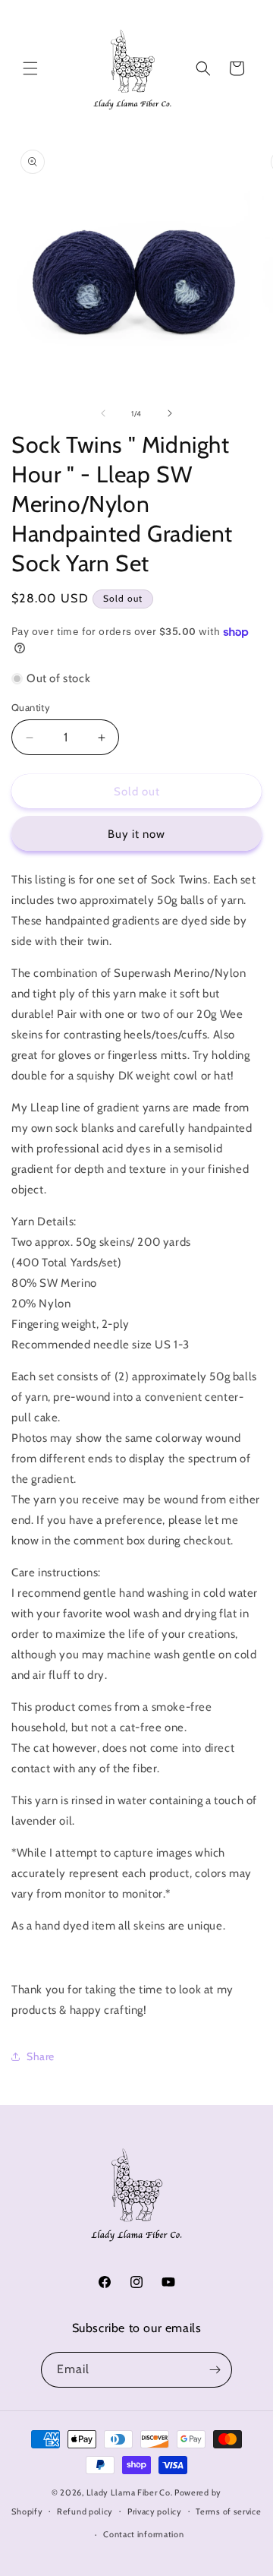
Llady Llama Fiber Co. (130, 2492)
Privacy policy (155, 2511)
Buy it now (136, 834)
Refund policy (85, 2511)
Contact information (143, 2534)
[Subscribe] (215, 2370)
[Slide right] (170, 413)
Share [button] (41, 2056)
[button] (30, 68)
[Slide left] (103, 413)
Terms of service (228, 2511)
